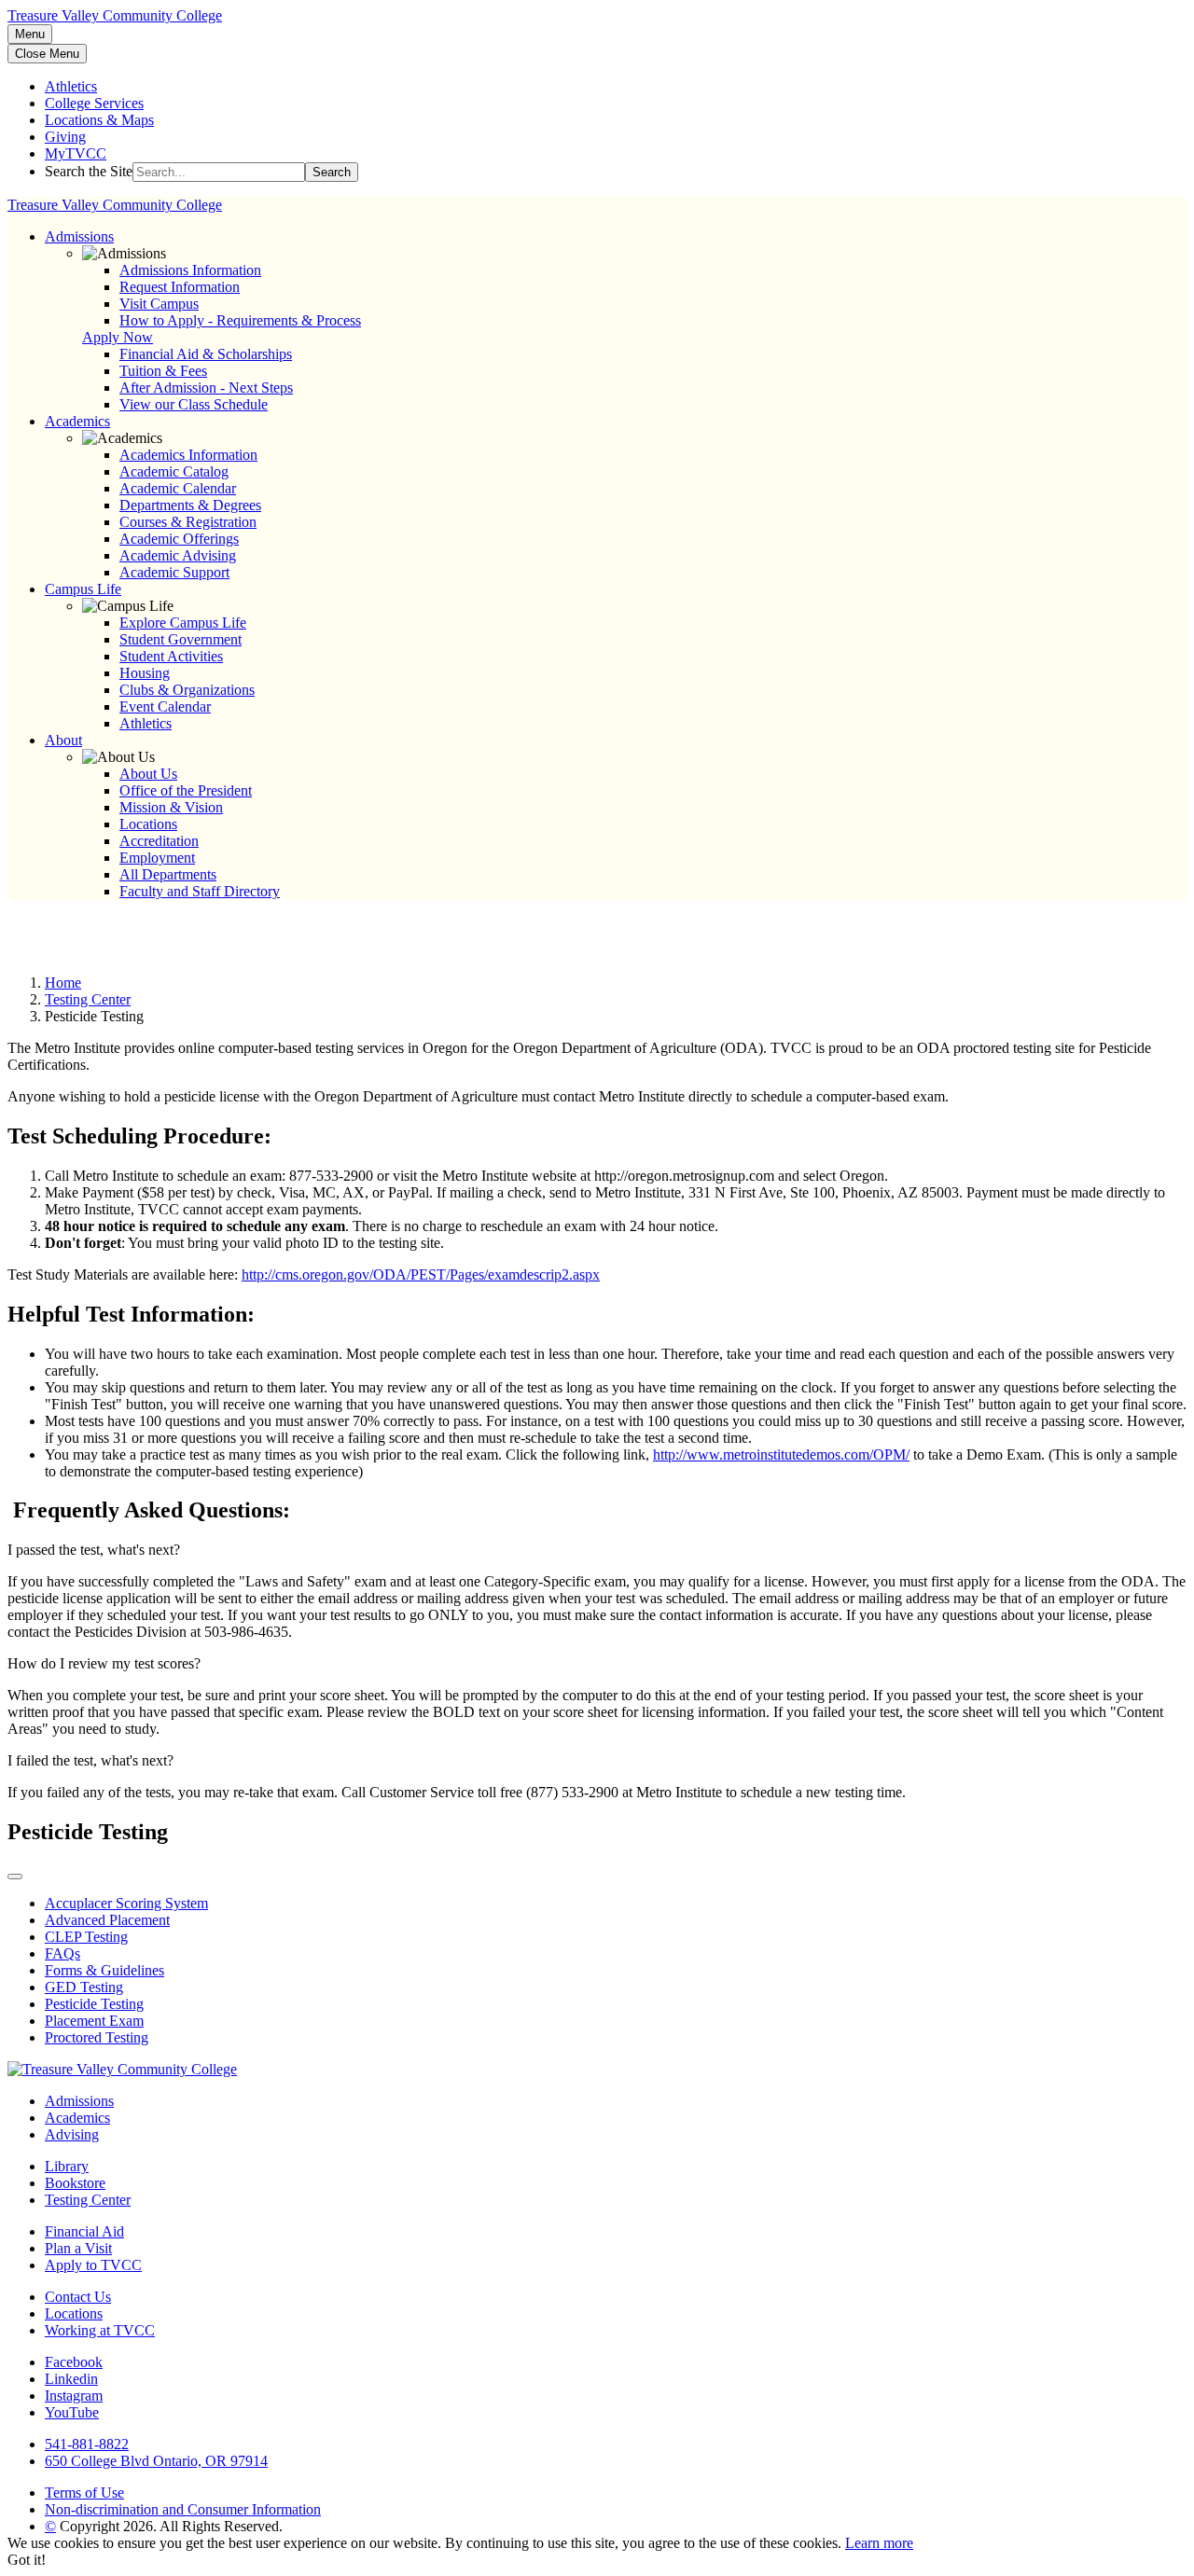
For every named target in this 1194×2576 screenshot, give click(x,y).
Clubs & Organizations (187, 690)
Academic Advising (178, 555)
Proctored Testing (97, 2037)
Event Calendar (165, 706)
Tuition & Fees (163, 371)
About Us (148, 774)
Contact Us (78, 2297)
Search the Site (89, 171)
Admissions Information (190, 270)
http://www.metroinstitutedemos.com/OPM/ (781, 1454)
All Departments (168, 874)
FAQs (62, 1953)
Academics (77, 2118)
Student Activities (171, 656)
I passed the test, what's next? (94, 1550)
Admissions (79, 2101)
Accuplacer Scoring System (126, 1903)
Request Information (180, 287)
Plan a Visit (78, 2248)
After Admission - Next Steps (206, 388)
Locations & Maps (99, 120)
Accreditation (159, 841)
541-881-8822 (87, 2444)
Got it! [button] (27, 2560)
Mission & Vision (171, 807)
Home (63, 983)
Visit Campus (159, 304)
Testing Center (88, 999)
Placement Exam (94, 2021)
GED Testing (84, 1987)
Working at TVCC (100, 2330)
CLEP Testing (86, 1937)
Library (67, 2166)
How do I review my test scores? (104, 1663)
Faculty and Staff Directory (200, 891)
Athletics (71, 86)
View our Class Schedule (194, 404)
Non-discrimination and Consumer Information (183, 2509)
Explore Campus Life (183, 623)
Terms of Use (84, 2493)
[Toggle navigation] (15, 1877)
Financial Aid (84, 2231)
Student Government (180, 639)
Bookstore (75, 2183)
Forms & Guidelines (104, 1970)
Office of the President (186, 790)
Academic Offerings (179, 539)
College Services (94, 103)
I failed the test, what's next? (90, 1760)
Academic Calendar (178, 488)
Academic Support (174, 572)
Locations (148, 824)
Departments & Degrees (190, 505)
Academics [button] (77, 421)
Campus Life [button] (83, 589)
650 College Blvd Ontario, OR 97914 (156, 2461)
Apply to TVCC (93, 2265)
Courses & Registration (188, 522)
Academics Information (188, 455)
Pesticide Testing (94, 2004)
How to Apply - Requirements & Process (240, 320)
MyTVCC (76, 153)
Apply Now (118, 337)
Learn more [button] (879, 2543)
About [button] (63, 740)
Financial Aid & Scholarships (206, 354)
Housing (145, 673)
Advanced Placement (107, 1920)
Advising (72, 2134)
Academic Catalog (174, 471)
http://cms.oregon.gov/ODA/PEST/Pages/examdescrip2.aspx (421, 1274)
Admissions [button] (79, 236)
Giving (65, 137)
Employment (157, 858)
